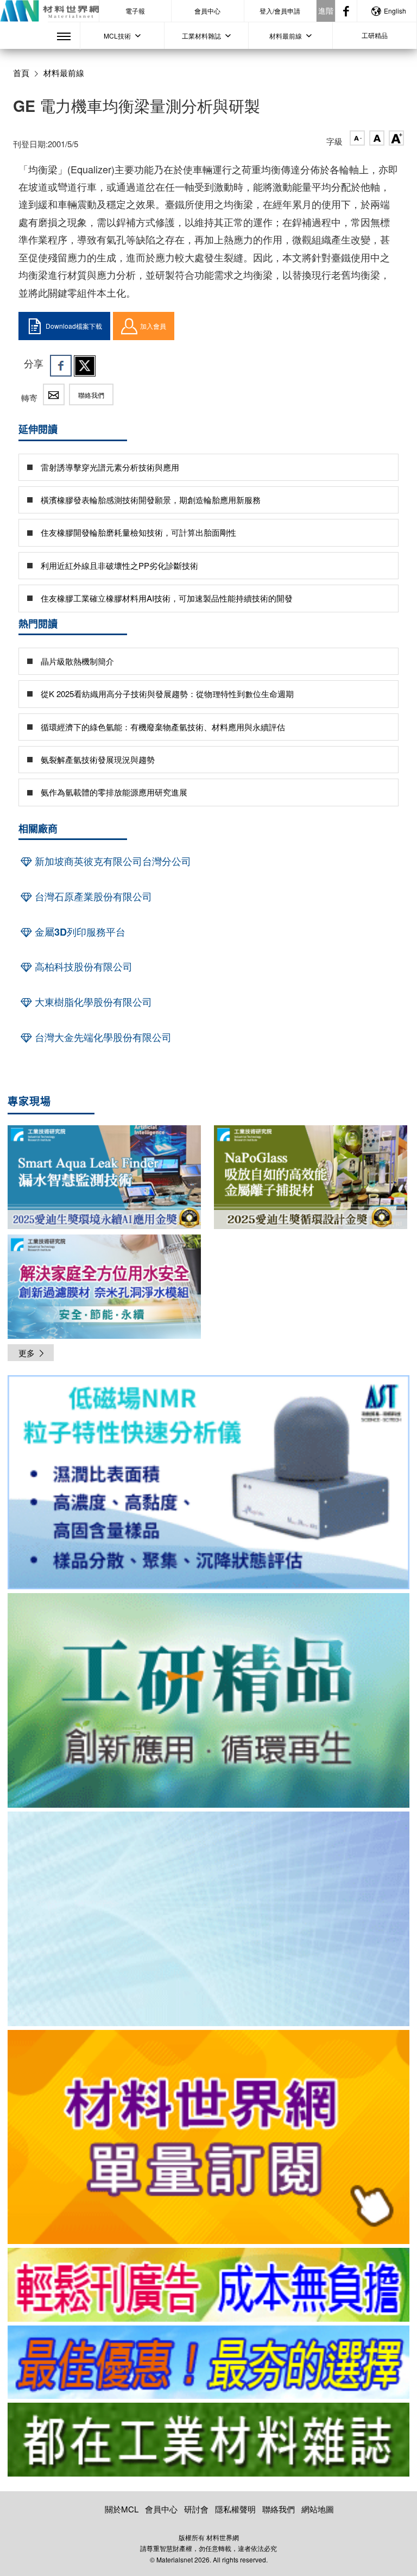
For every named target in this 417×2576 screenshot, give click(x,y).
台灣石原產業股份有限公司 (92, 897)
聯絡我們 (91, 395)
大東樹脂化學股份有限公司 (92, 1002)
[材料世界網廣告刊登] (208, 2285)
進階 (326, 10)
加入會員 (153, 326)
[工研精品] (208, 1700)
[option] (208, 1484)
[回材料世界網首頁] (49, 11)
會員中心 (207, 11)
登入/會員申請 (280, 11)
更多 (27, 1353)
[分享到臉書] (61, 366)
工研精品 (375, 35)
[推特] (85, 366)
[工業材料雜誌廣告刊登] (208, 2362)
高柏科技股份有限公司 (82, 967)
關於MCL (122, 2509)
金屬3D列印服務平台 (79, 932)
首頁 (21, 73)
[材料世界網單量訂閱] (208, 2137)
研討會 (196, 2509)
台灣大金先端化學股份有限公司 (102, 1037)
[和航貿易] (208, 1483)
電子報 (135, 11)
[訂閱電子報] (208, 1919)
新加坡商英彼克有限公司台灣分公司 (112, 861)
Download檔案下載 (74, 326)
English (395, 11)
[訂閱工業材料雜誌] (208, 2440)
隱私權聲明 (235, 2509)
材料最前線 (64, 73)
